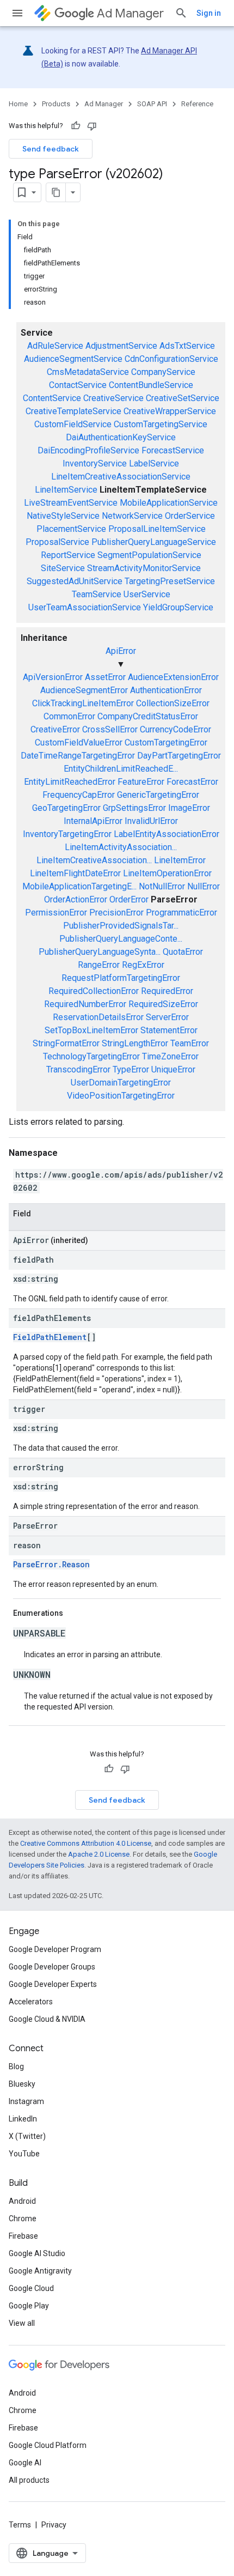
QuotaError (183, 952)
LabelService (154, 463)
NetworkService (132, 516)
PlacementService (71, 529)
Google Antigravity (40, 2271)
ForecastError (192, 782)
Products (56, 104)
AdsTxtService (187, 346)
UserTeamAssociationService (85, 607)
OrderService (190, 516)
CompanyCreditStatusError (148, 716)
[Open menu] (17, 13)
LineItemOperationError (167, 873)
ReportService (68, 555)
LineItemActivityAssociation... (121, 847)
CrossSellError (110, 729)
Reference (197, 104)
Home (18, 104)
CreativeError (55, 729)
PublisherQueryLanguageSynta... (100, 952)
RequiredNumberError (85, 1004)
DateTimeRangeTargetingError (78, 756)
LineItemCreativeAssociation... (94, 860)
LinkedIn (23, 2119)
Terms (20, 2525)
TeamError (190, 1043)
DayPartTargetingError (179, 756)
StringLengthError (135, 1043)
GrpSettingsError (134, 808)
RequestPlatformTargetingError (121, 978)
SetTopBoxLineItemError (91, 1030)
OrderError (129, 899)
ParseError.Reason (51, 1564)
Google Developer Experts (53, 1984)
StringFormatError (66, 1043)
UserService (147, 594)
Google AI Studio (37, 2253)
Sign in (209, 13)
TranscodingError (78, 1069)
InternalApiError (93, 821)
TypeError (131, 1069)
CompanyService (163, 372)
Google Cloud (31, 2288)
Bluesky (22, 2084)
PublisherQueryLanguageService (154, 542)
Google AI (25, 2463)
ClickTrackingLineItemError (83, 703)
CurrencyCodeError (175, 729)
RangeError (99, 965)
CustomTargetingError (166, 743)
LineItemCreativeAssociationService (121, 477)
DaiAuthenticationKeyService (121, 437)
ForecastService (173, 450)
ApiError (121, 651)
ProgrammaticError (181, 913)
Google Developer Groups (52, 1967)
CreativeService (113, 398)
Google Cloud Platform (48, 2445)
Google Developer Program (55, 1949)
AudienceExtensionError (173, 677)
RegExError (143, 965)
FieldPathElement (50, 1337)
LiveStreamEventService (71, 503)
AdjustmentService (121, 346)
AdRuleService (55, 346)
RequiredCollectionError (94, 991)
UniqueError (173, 1069)
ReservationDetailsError (98, 1017)
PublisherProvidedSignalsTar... (121, 926)
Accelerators (31, 2002)
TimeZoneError (170, 1056)
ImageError (189, 808)
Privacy (54, 2525)
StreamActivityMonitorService (144, 568)
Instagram (26, 2101)
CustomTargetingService (161, 424)
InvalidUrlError (151, 821)
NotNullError (162, 886)
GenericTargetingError (158, 795)
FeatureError (141, 782)
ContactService (78, 385)
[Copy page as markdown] (56, 192)
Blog (16, 2066)
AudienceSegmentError (84, 690)
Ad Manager (130, 13)
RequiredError (167, 991)
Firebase (23, 2236)
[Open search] (181, 13)
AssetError (105, 677)
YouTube (24, 2154)
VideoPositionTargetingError (121, 1096)
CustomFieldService (73, 424)
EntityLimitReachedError (70, 782)
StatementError (169, 1030)
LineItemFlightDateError (75, 873)
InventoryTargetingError (67, 834)
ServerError (167, 1017)
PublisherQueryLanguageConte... (121, 939)
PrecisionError (116, 913)
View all (22, 2323)
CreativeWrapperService (170, 411)
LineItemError (180, 860)
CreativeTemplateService (73, 411)
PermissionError (56, 913)
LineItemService (66, 490)
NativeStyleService (63, 516)
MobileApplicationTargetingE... (79, 886)
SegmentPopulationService (149, 555)
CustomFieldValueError (79, 743)
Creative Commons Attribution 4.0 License (86, 1843)
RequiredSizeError (163, 1004)
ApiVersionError (53, 677)
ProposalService (57, 542)
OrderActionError (76, 899)
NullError (204, 886)
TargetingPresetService (170, 581)
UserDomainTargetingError (121, 1083)
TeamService (97, 594)
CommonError (69, 716)
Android (22, 2201)
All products (29, 2480)
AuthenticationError (166, 690)
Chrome (23, 2219)
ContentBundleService (151, 385)
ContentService (52, 398)
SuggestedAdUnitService (75, 581)
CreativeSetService (183, 398)
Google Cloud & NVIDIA (47, 2019)
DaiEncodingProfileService (88, 450)
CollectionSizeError (173, 703)
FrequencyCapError (79, 795)
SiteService (63, 568)
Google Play (29, 2306)
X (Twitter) (27, 2136)
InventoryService (95, 463)
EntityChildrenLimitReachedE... (121, 769)
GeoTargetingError (66, 808)
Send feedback (51, 149)
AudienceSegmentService (73, 359)
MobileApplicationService (169, 503)
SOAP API (152, 104)
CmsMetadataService (88, 372)
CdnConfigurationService (171, 359)
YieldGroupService (178, 607)
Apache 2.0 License (99, 1854)
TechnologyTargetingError (91, 1056)
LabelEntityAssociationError (167, 834)
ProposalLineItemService (157, 529)
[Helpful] (76, 126)
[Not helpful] (92, 126)
